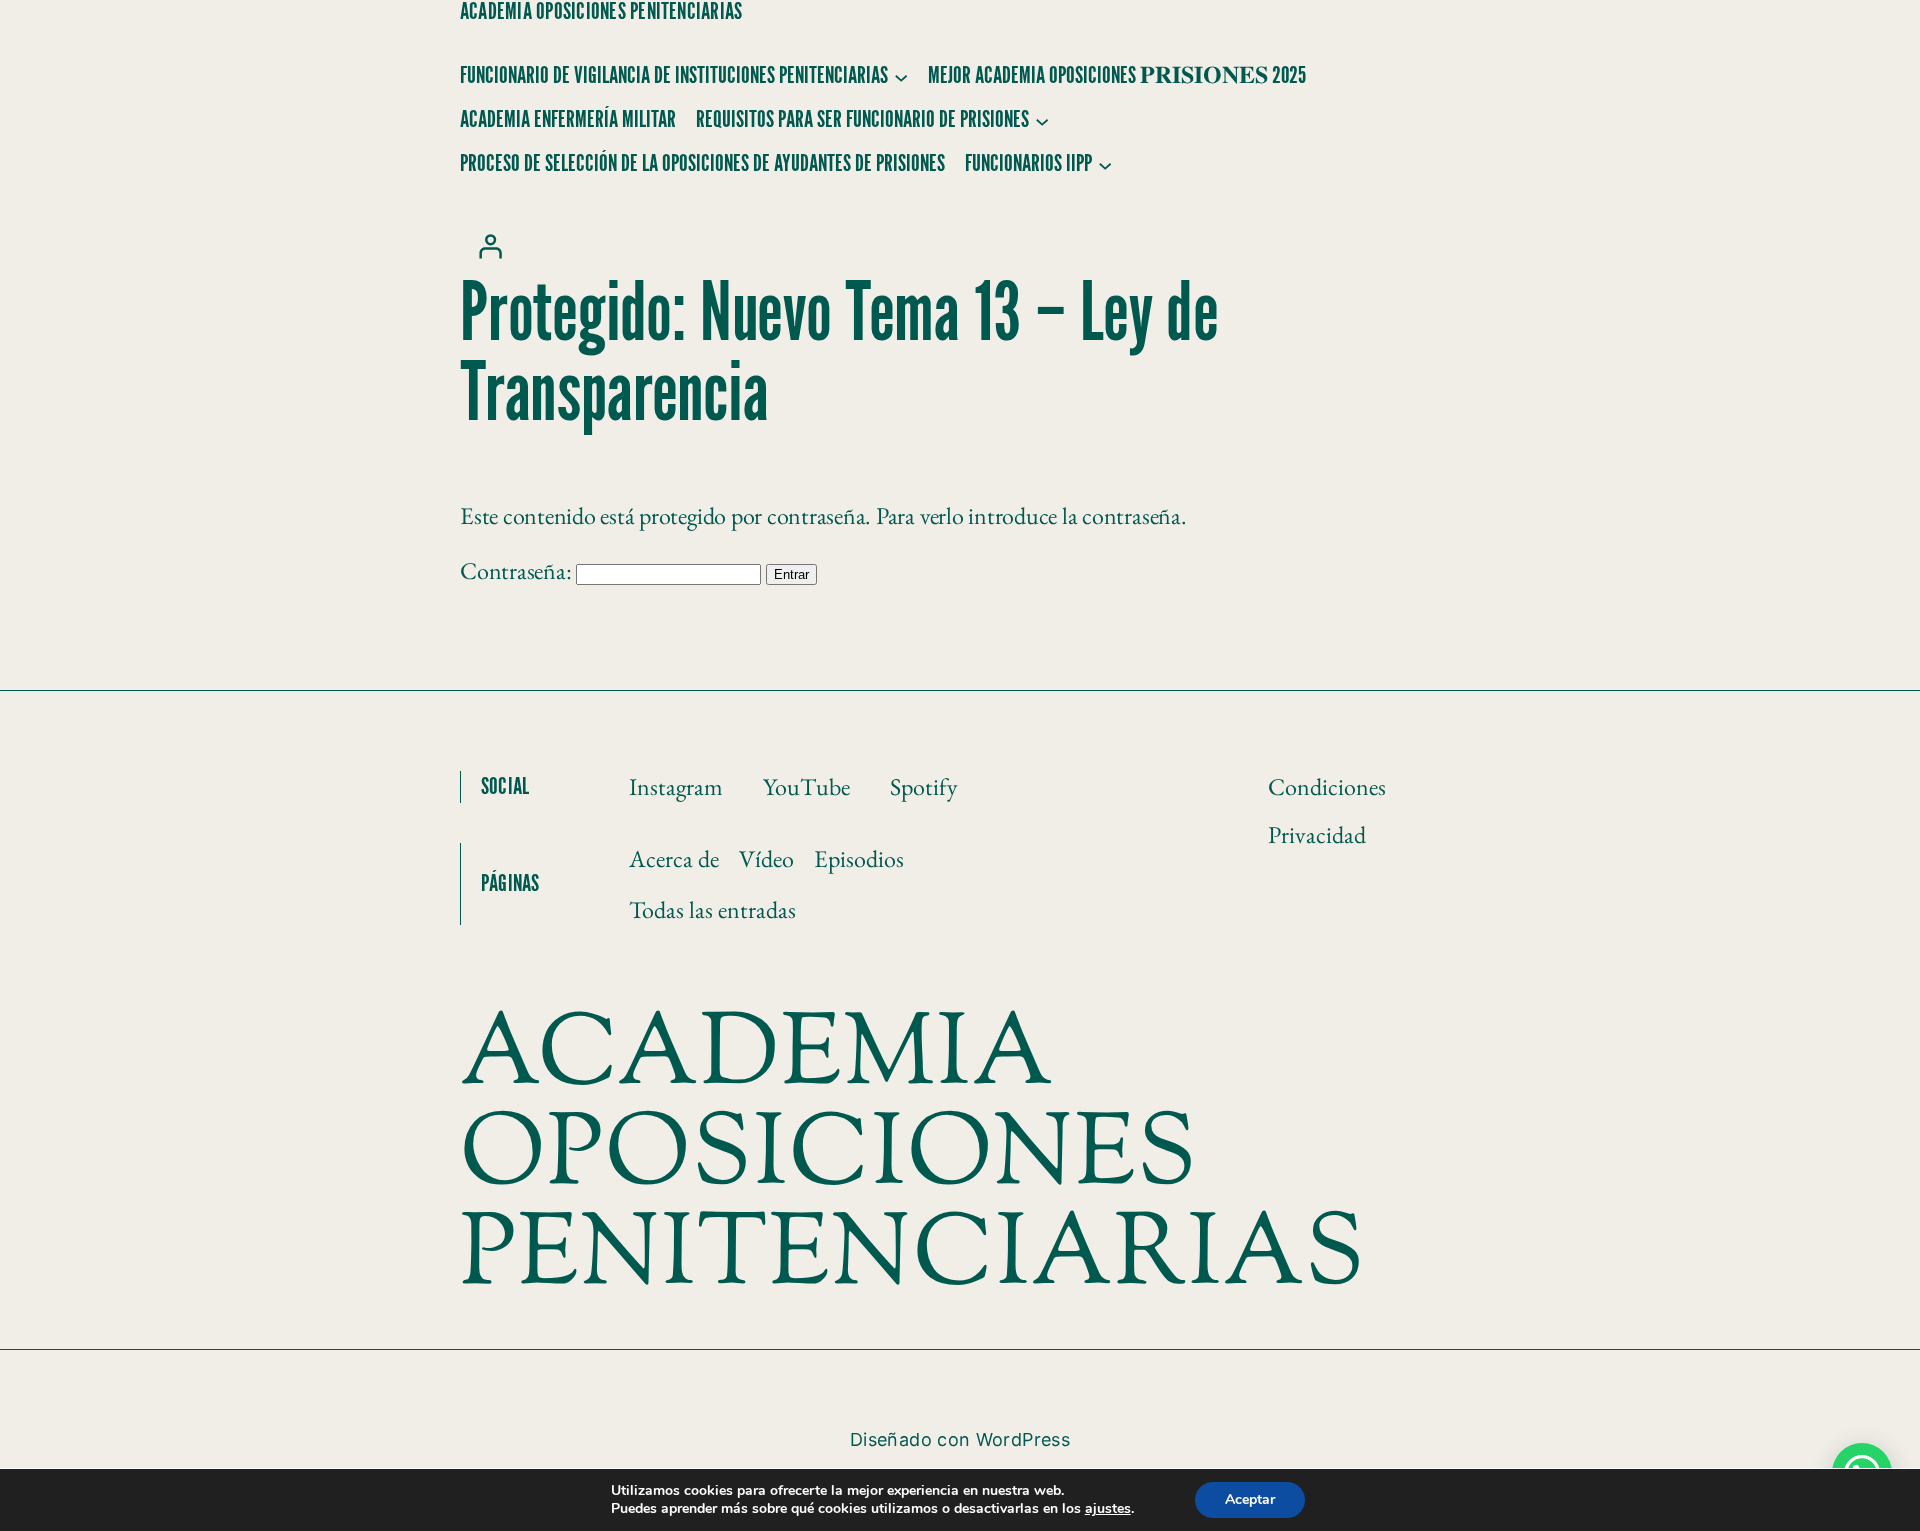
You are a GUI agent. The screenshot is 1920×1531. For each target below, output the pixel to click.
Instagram (676, 786)
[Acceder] (490, 246)
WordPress (1023, 1439)
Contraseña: (518, 570)
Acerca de (674, 858)
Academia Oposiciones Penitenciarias (601, 12)
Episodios (859, 858)
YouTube (806, 786)
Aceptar (1250, 1499)
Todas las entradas (712, 909)
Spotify (924, 786)
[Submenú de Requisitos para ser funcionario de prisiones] (1042, 120)
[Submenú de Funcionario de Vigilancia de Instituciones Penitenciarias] (901, 76)
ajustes (1108, 1509)
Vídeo (766, 858)
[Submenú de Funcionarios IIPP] (1105, 164)
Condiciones (1327, 786)
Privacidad (1317, 834)
